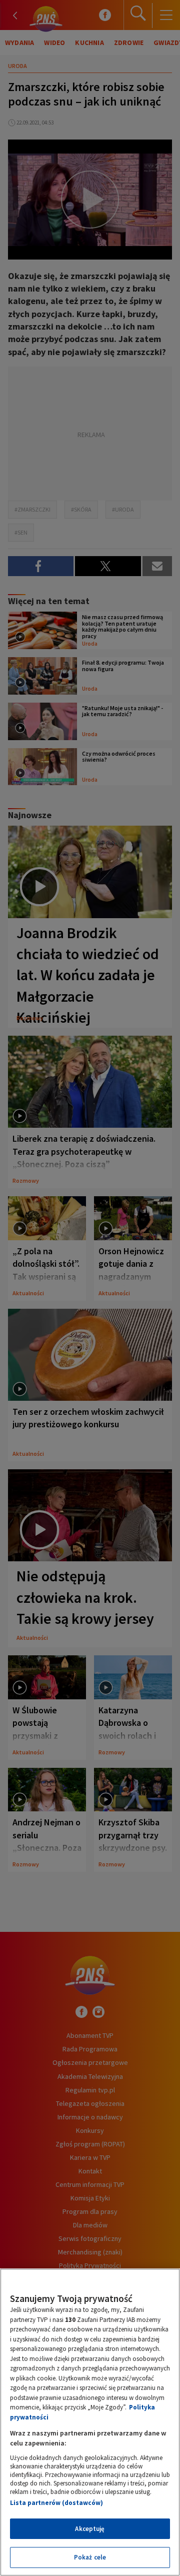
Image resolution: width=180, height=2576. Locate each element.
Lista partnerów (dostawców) (56, 2503)
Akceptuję (90, 2529)
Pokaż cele (90, 2557)
